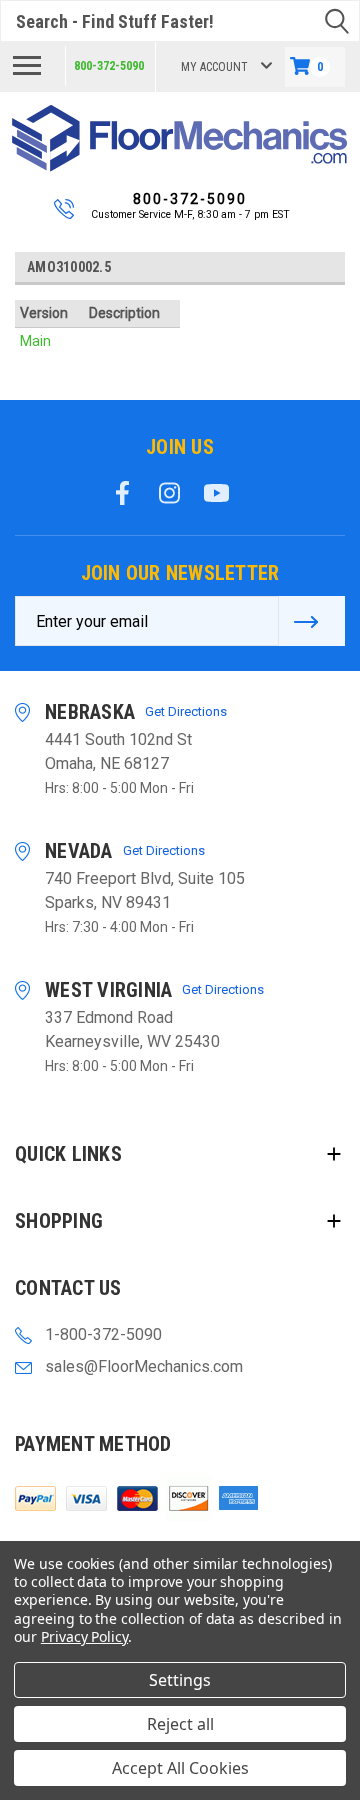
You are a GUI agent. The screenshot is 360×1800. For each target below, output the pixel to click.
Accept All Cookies (180, 1768)
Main (35, 341)
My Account (214, 67)
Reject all (180, 1724)
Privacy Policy (84, 1636)
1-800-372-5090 (103, 1334)
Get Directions (186, 711)
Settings (180, 1680)
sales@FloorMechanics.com (144, 1366)
